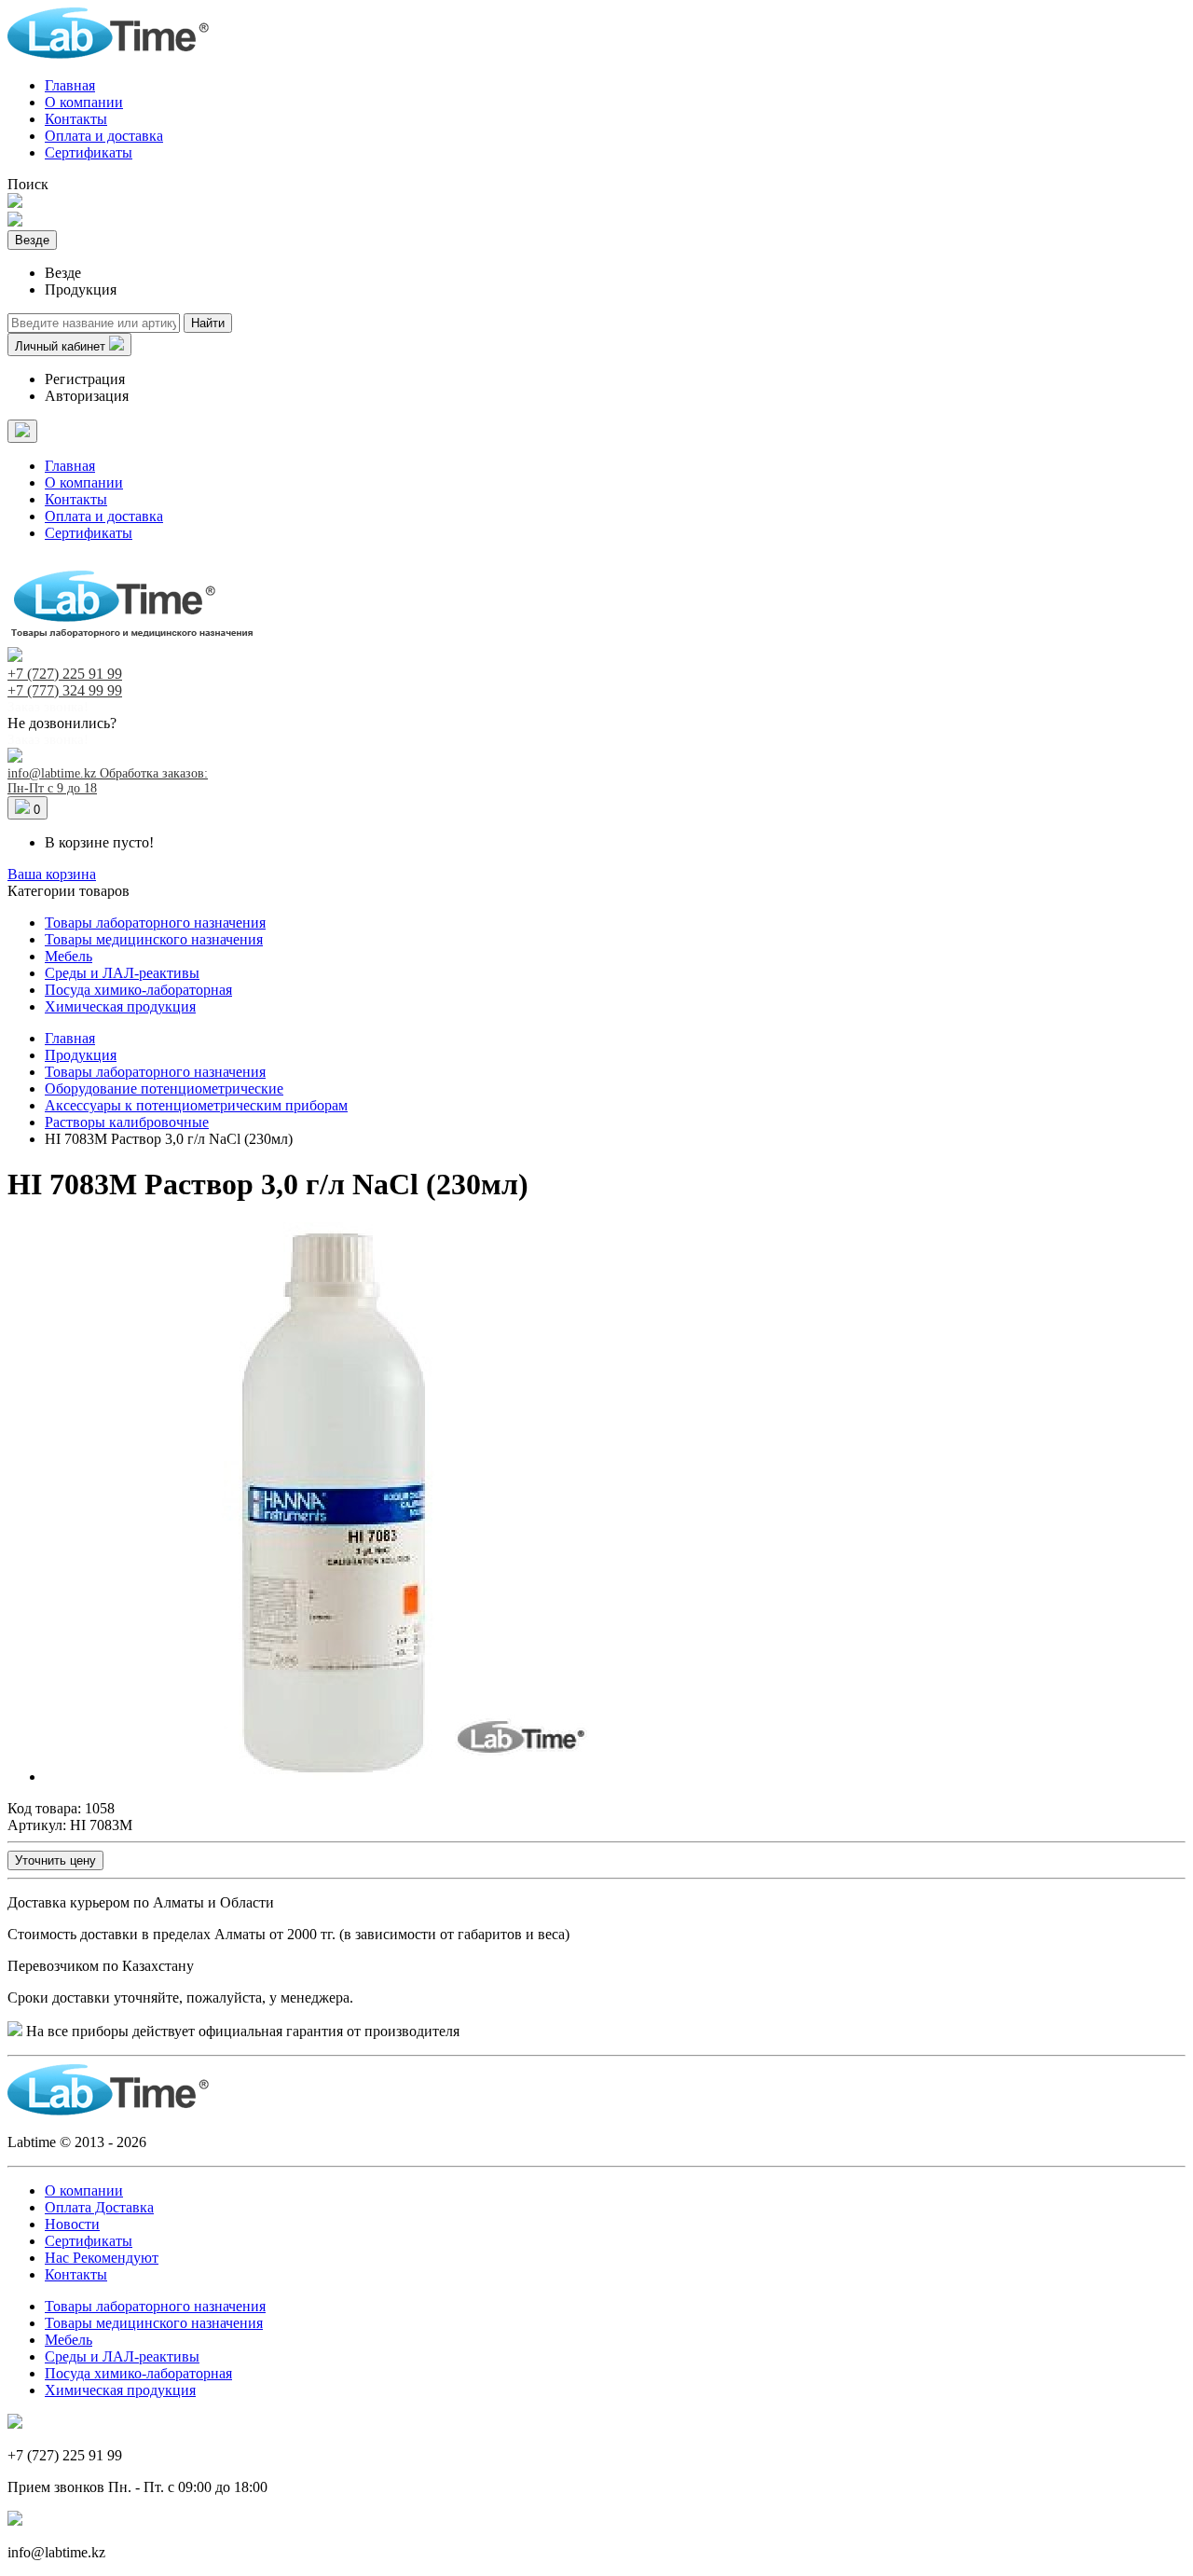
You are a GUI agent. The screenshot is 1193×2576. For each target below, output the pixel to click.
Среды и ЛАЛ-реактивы (122, 973)
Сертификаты (89, 152)
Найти (208, 323)
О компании (84, 102)
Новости (72, 2224)
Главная (70, 85)
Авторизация (87, 396)
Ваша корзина (52, 874)
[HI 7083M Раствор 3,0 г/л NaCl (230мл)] (324, 1777)
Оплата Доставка (99, 2207)
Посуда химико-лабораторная (138, 990)
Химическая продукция (120, 1006)
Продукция (81, 1055)
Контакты (76, 119)
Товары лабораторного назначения (155, 923)
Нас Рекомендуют (102, 2258)
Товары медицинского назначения (154, 939)
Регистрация (85, 379)
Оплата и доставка (104, 136)
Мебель (69, 956)
